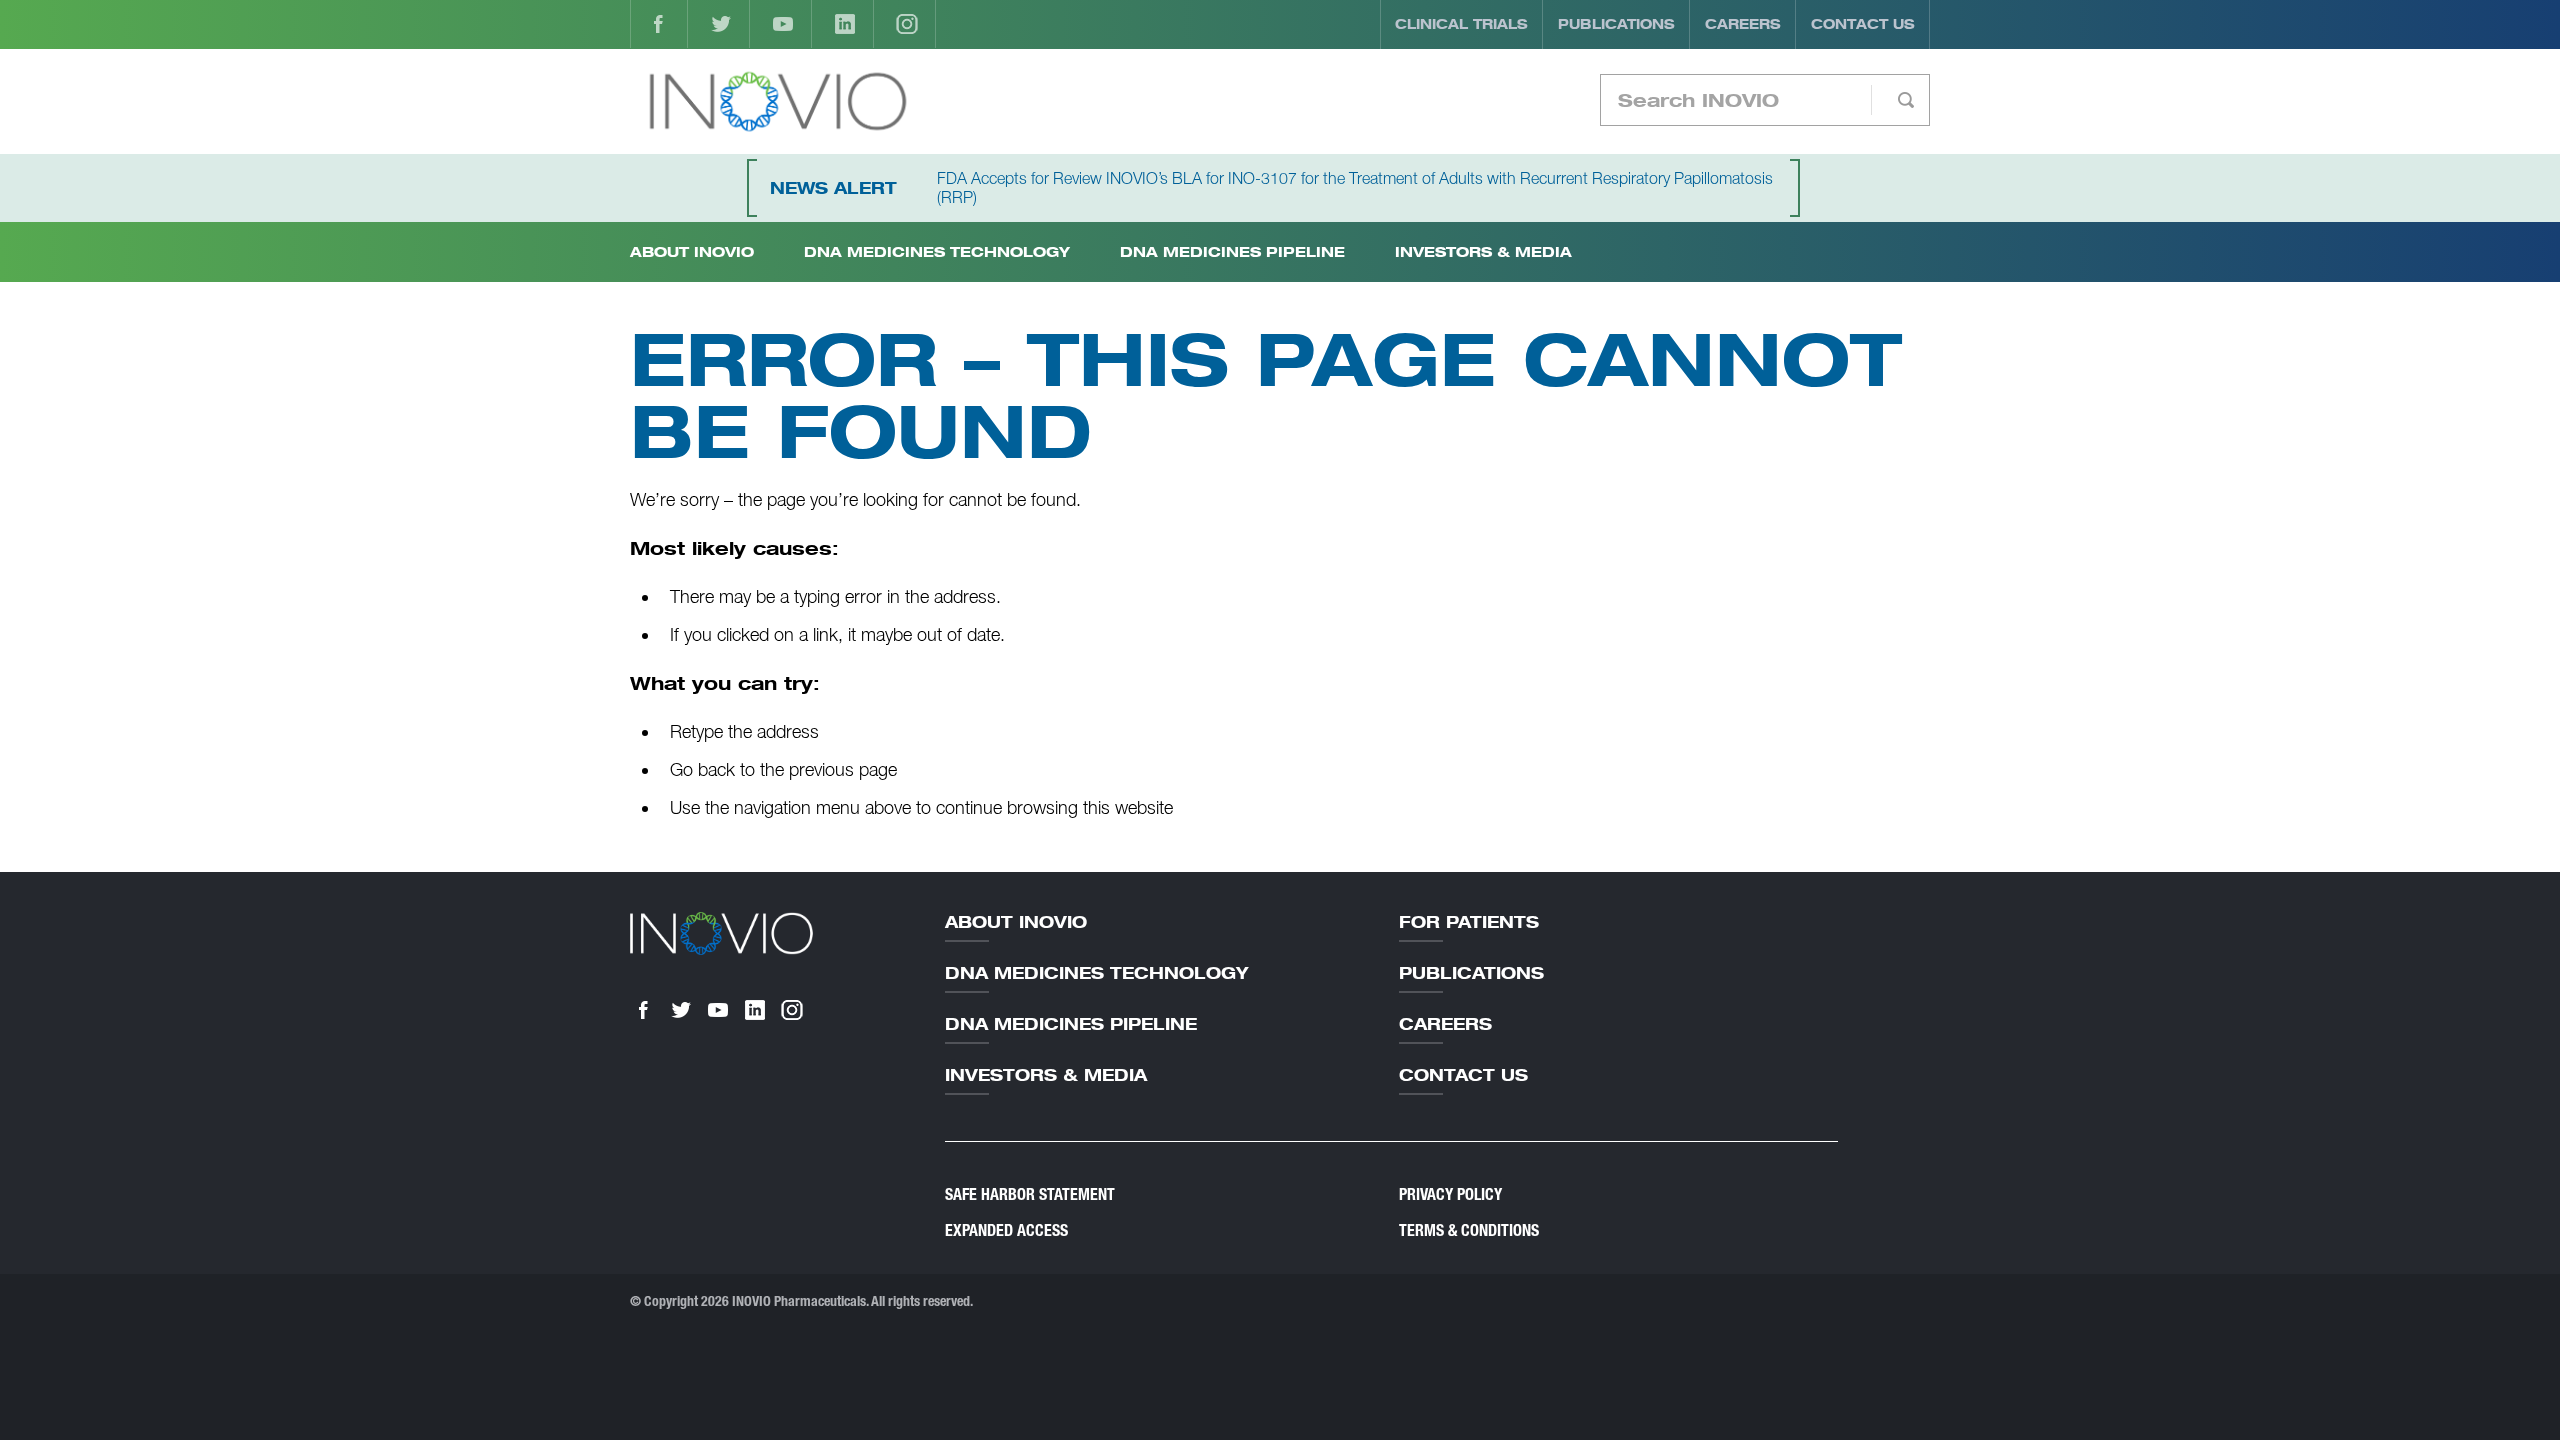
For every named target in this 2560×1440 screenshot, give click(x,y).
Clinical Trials (1461, 24)
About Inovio (1016, 922)
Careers (1743, 24)
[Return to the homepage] (777, 101)
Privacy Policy (1450, 1194)
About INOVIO (692, 251)
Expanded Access (1006, 1230)
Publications (1616, 24)
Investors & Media (1483, 251)
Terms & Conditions (1469, 1230)
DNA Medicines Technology (937, 251)
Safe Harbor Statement (1030, 1194)
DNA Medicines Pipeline (1232, 251)
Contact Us (1863, 24)
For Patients (1469, 922)
